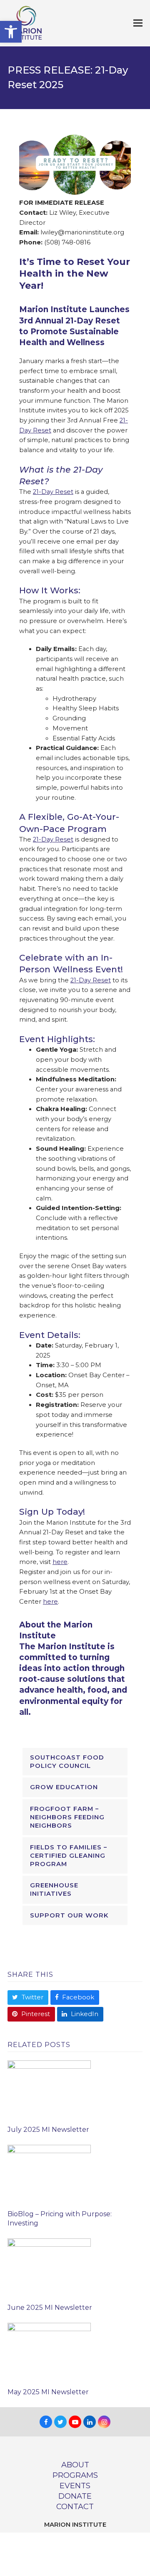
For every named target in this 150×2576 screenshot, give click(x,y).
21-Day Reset (53, 492)
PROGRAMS (75, 2475)
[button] (11, 32)
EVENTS (75, 2486)
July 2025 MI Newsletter (48, 2130)
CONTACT (75, 2506)
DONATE (75, 2496)
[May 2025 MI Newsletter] (49, 2352)
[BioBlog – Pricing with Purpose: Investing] (49, 2174)
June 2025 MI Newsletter (50, 2308)
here (60, 1562)
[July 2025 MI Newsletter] (49, 2089)
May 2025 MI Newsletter (48, 2392)
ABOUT (75, 2465)
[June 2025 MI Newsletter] (49, 2267)
